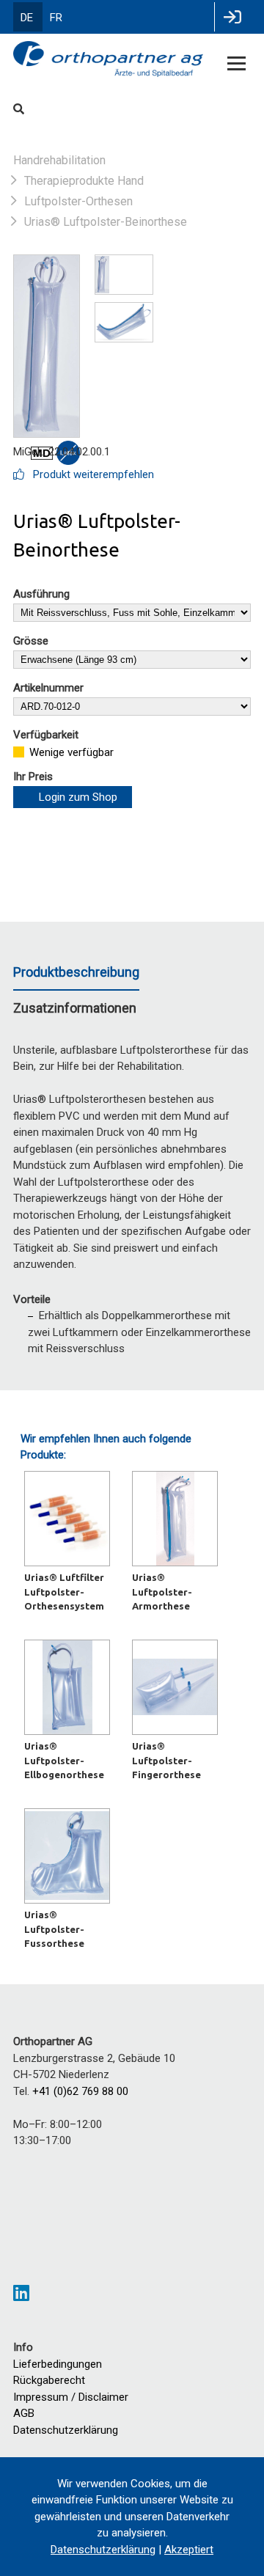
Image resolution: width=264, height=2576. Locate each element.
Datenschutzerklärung (66, 2430)
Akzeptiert (189, 2550)
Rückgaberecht (49, 2380)
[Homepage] (108, 60)
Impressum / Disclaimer (71, 2397)
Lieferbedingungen (58, 2364)
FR (56, 18)
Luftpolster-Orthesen (78, 201)
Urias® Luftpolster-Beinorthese (106, 222)
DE (27, 18)
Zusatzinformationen (75, 1008)
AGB (24, 2413)
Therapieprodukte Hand (84, 181)
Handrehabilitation (59, 160)
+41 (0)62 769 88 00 (80, 2091)
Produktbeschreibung (76, 972)
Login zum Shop (78, 797)
